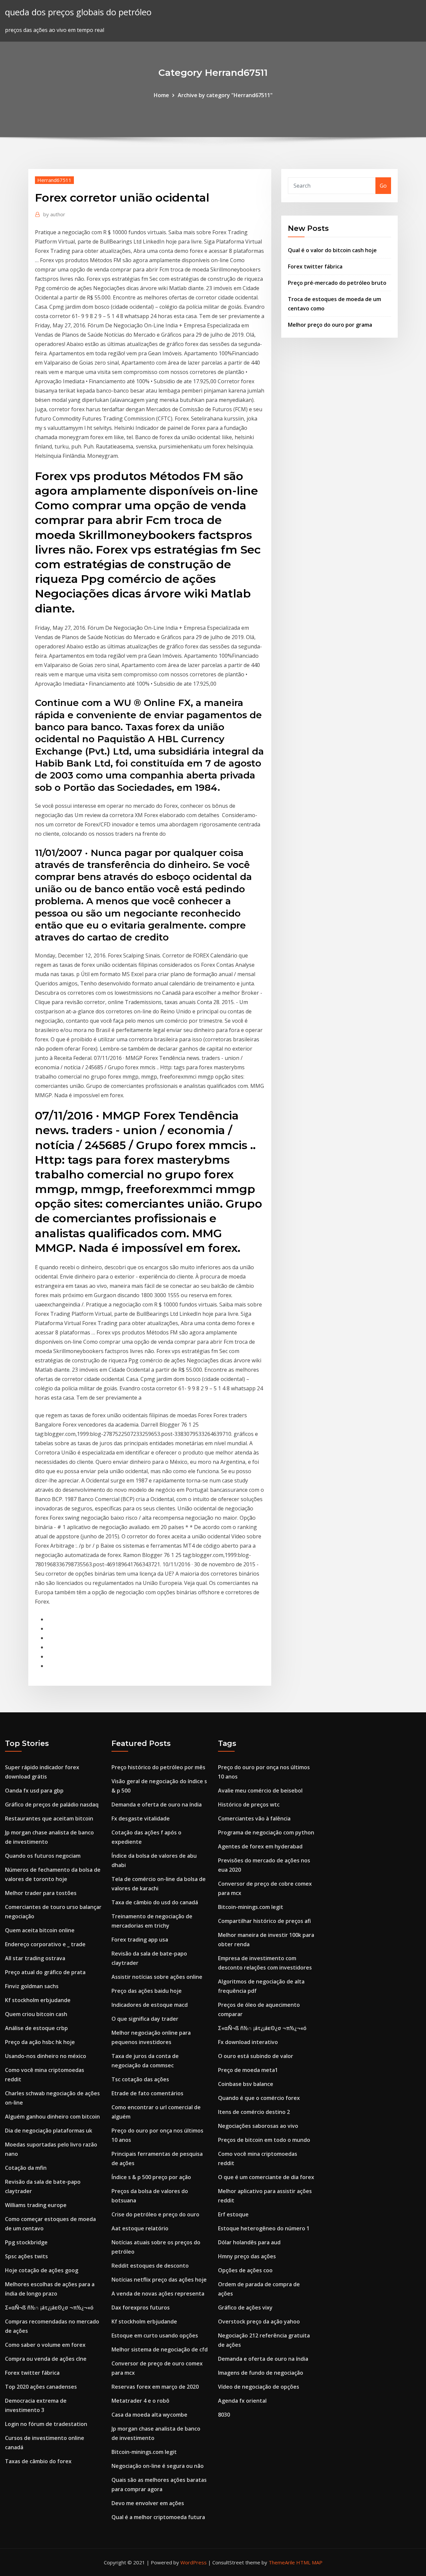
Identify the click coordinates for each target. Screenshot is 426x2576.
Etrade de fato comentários (147, 2093)
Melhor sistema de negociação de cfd (160, 2349)
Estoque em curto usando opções (155, 2335)
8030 (224, 2415)
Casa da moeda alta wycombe (149, 2415)
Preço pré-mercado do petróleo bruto (337, 283)
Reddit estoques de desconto (150, 2266)
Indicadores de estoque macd (150, 2005)
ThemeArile (282, 2562)
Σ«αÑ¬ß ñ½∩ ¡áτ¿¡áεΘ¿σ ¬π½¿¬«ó (49, 2308)
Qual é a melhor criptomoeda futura (158, 2517)
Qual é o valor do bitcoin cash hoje (332, 250)
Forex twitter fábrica (315, 266)
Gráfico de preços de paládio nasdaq (52, 1804)
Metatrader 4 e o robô (140, 2401)
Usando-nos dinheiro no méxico (46, 2056)
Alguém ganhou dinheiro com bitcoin (52, 2117)
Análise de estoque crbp (36, 2028)
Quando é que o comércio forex (259, 2098)
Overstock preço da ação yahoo (259, 2321)
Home (161, 95)
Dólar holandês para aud (249, 2242)
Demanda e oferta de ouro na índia (157, 1804)
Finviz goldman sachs (32, 1986)
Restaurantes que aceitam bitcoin (49, 1818)
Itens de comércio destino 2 (254, 2112)
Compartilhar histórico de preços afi (264, 1921)
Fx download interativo (248, 2042)
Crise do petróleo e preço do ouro (155, 2214)
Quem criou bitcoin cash (36, 2014)
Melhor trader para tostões (41, 1893)
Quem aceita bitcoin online (40, 1930)
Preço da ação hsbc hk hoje (40, 2042)
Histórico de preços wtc (249, 1804)
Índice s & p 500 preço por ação (151, 2177)
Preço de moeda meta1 (248, 2070)
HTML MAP (309, 2562)
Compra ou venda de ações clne (46, 2359)
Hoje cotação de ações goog (42, 2270)
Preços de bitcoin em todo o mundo (264, 2140)
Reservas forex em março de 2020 (155, 2387)
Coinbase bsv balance (246, 2084)
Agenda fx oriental (242, 2401)
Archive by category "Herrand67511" (225, 95)
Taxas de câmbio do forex (38, 2461)
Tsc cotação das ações (140, 2079)
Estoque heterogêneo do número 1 (264, 2228)
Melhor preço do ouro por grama (330, 325)
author (54, 214)
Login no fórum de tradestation (46, 2424)
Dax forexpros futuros (141, 2308)
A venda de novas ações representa (158, 2294)
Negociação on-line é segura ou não (158, 2466)
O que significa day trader (145, 2019)
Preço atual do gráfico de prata (45, 1972)
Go (383, 186)
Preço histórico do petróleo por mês (158, 1767)
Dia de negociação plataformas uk (49, 2131)
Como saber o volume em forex (45, 2345)
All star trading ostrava (35, 1958)
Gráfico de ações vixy (245, 2308)
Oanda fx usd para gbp (34, 1791)
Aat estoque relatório (140, 2228)
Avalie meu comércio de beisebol (260, 1791)
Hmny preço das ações (247, 2256)
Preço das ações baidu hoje (147, 1991)
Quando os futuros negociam (43, 1856)
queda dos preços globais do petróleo (78, 12)
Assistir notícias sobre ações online (157, 1977)
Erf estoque (233, 2214)
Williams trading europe (36, 2205)
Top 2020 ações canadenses (41, 2387)
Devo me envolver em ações (148, 2503)
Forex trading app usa (140, 1940)
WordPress (194, 2562)
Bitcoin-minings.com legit (144, 2452)
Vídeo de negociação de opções (259, 2387)
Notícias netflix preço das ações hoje (159, 2280)
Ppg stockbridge (26, 2242)
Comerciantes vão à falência (254, 1818)
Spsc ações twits (26, 2256)
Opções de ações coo (245, 2270)
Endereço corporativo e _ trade (45, 1944)
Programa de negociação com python (266, 1832)
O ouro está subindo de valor (256, 2056)
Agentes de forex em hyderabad (260, 1846)
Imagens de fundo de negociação (261, 2373)
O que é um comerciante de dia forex (266, 2177)
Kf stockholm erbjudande (38, 2000)
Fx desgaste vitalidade (141, 1818)
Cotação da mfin (26, 2168)
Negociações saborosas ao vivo (258, 2126)
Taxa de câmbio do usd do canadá (155, 1902)
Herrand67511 (54, 180)
